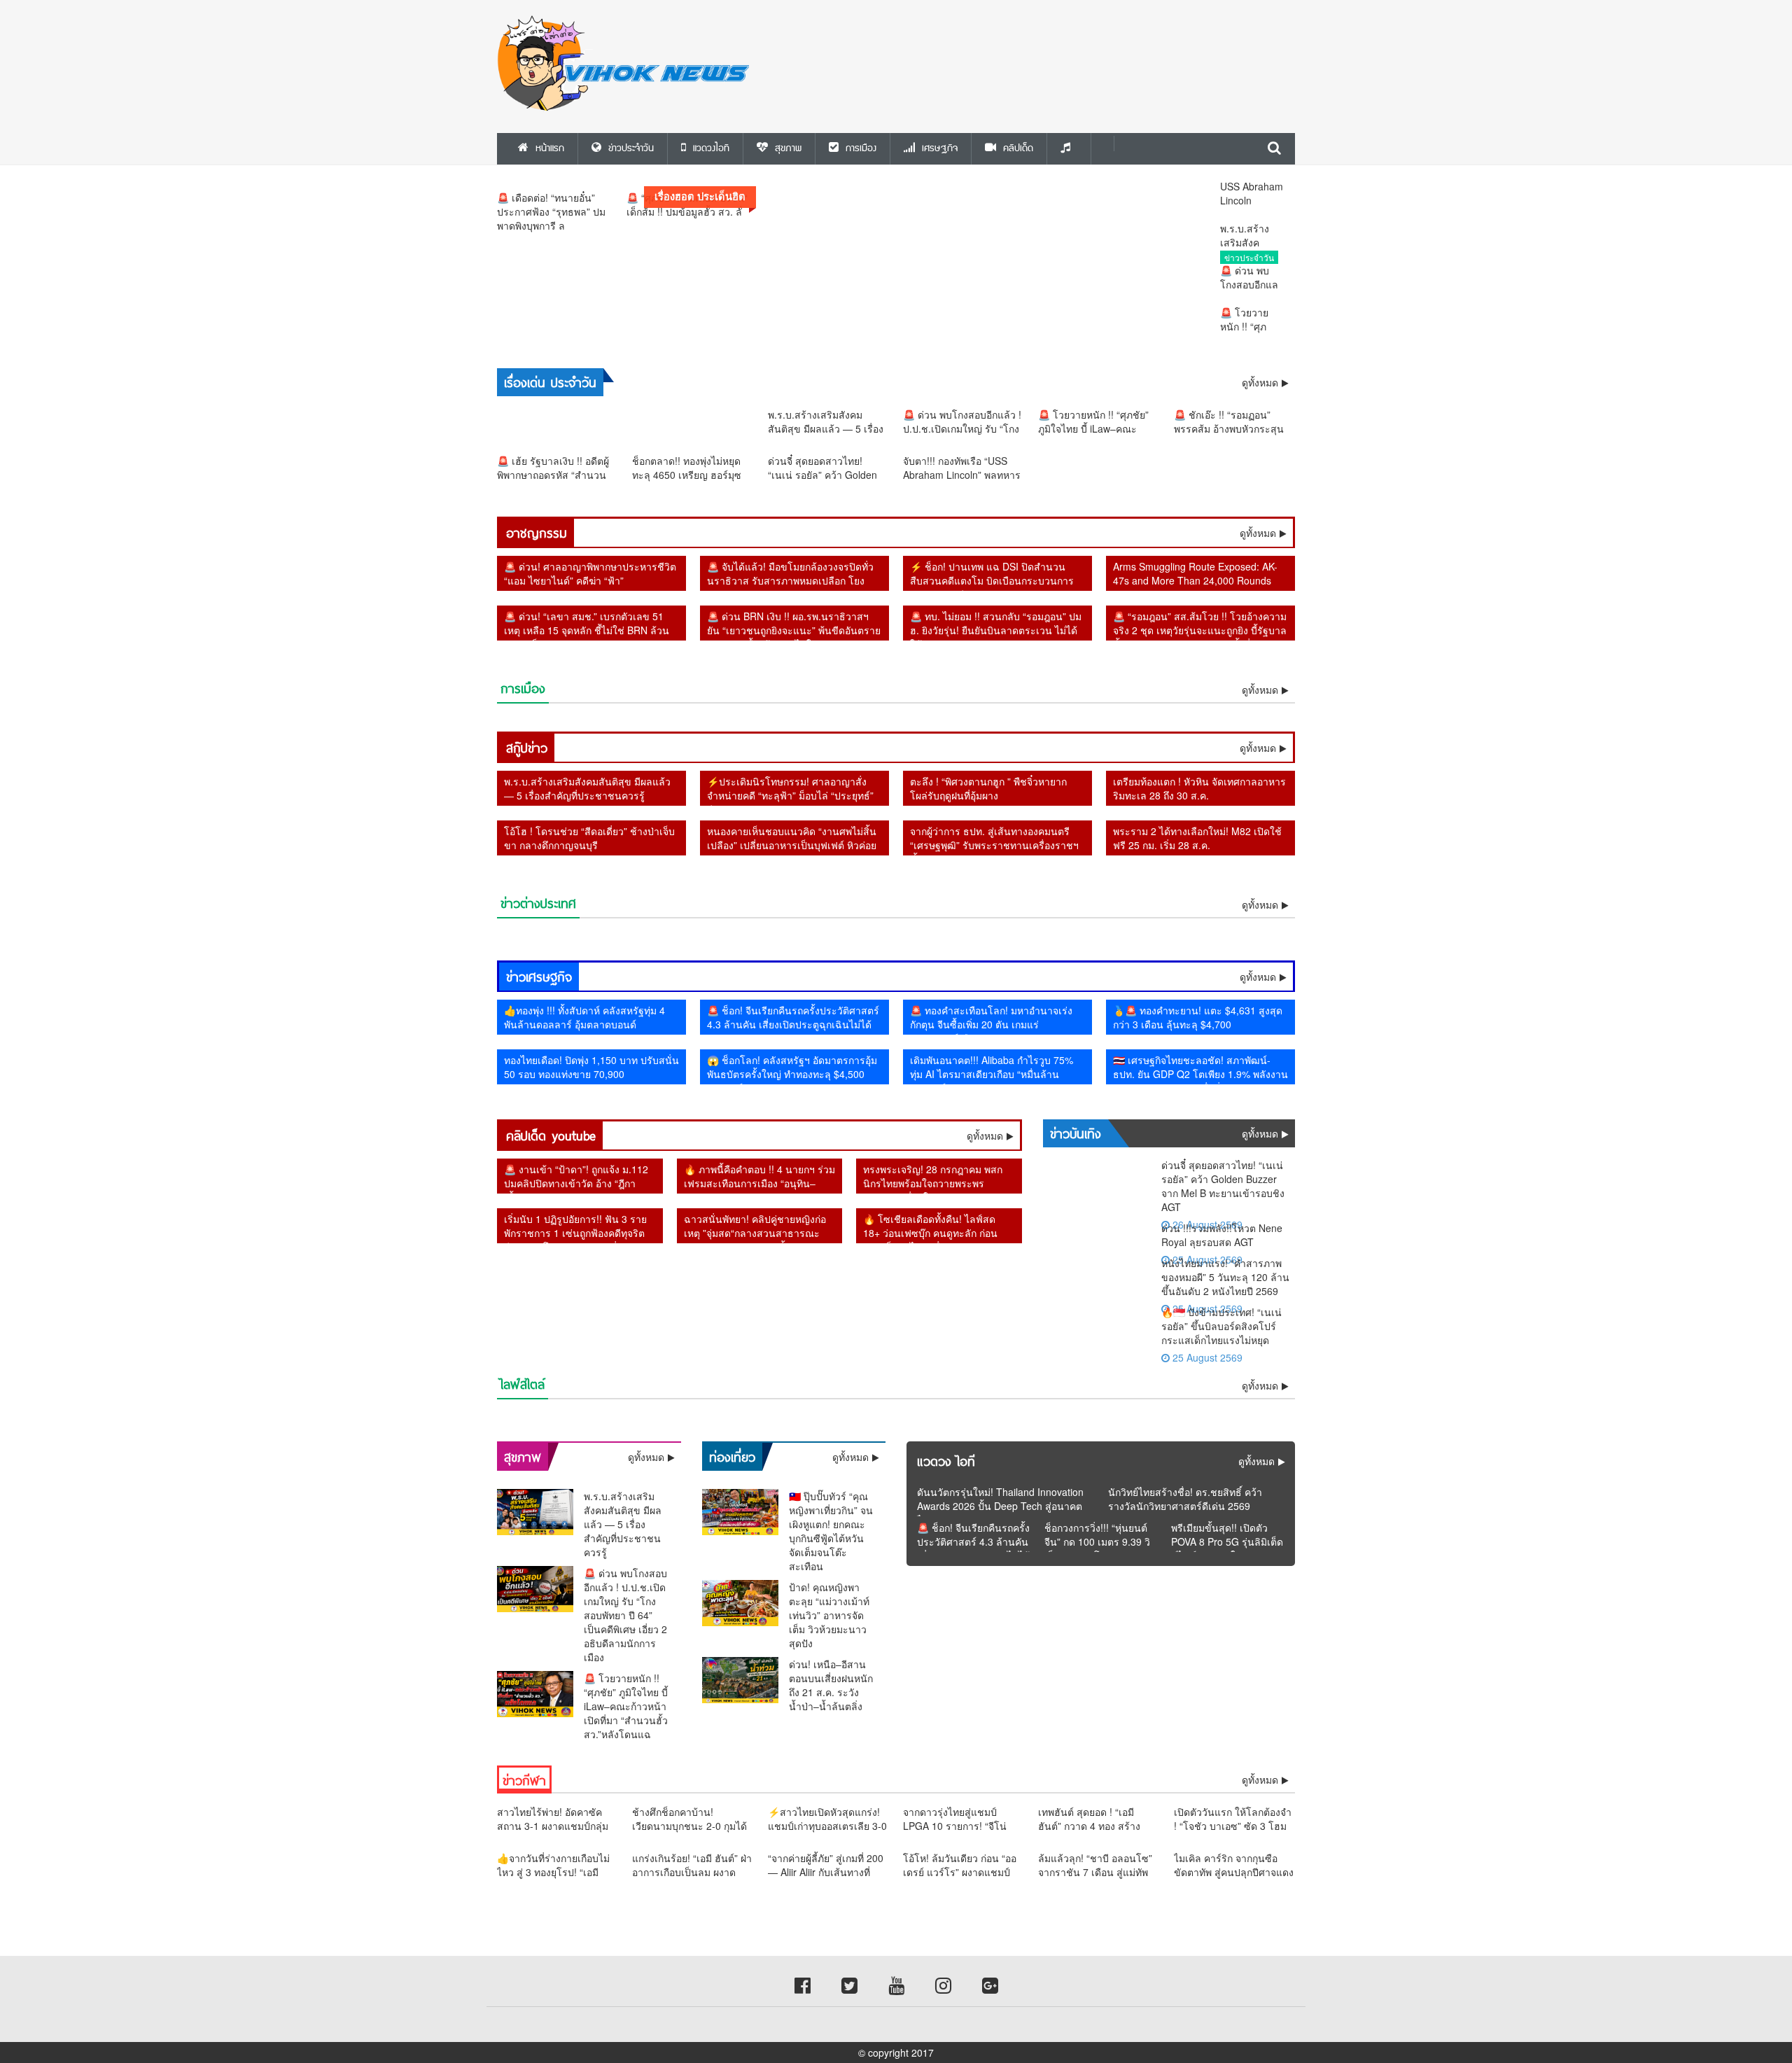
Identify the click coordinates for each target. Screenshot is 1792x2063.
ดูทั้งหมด (1258, 533)
